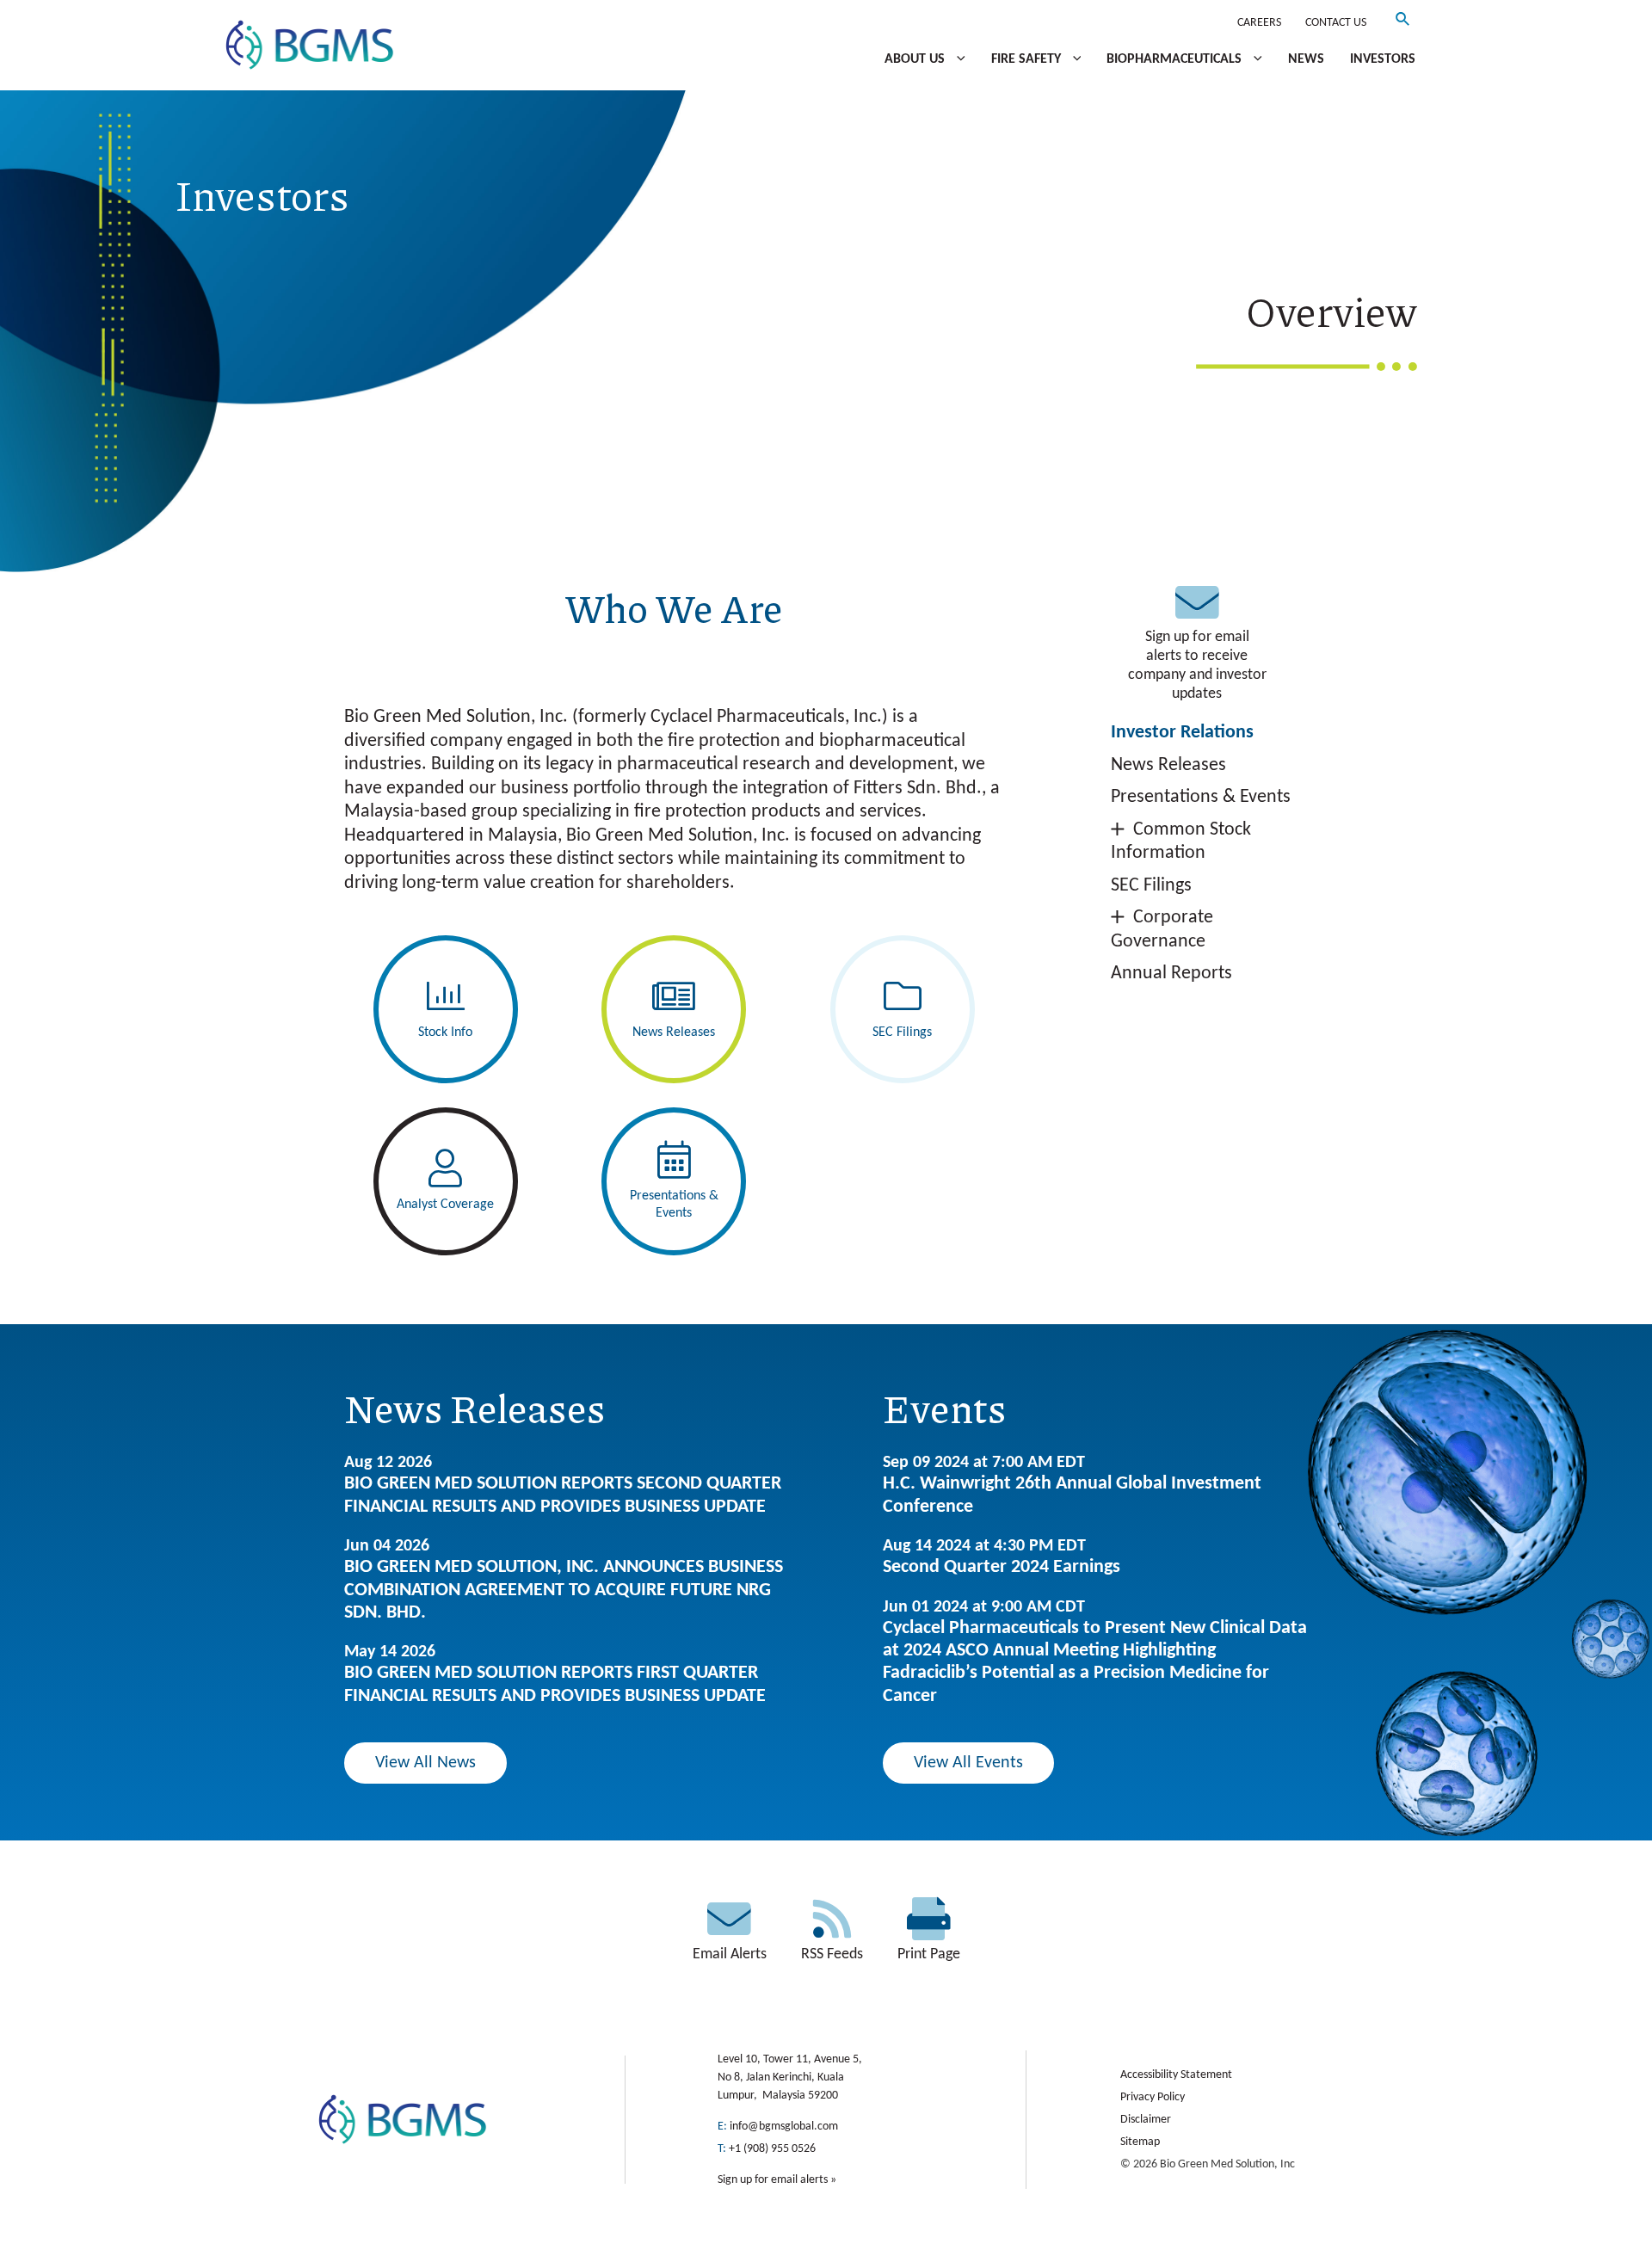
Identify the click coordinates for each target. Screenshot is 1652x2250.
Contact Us (1336, 23)
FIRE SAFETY (1028, 59)
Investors (1383, 59)
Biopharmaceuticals (1176, 59)
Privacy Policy (1153, 2097)
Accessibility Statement (1176, 2075)
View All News (425, 1763)
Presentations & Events (1201, 797)
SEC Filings (1151, 886)
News (1306, 59)
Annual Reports (1171, 974)
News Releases (1168, 765)
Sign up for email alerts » (777, 2180)
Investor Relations (1182, 733)
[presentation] (957, 59)
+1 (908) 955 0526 (772, 2149)
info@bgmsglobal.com (784, 2127)
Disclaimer (1146, 2120)
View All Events (968, 1763)
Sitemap (1140, 2142)
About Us (916, 59)
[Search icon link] (1403, 23)
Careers (1259, 23)
